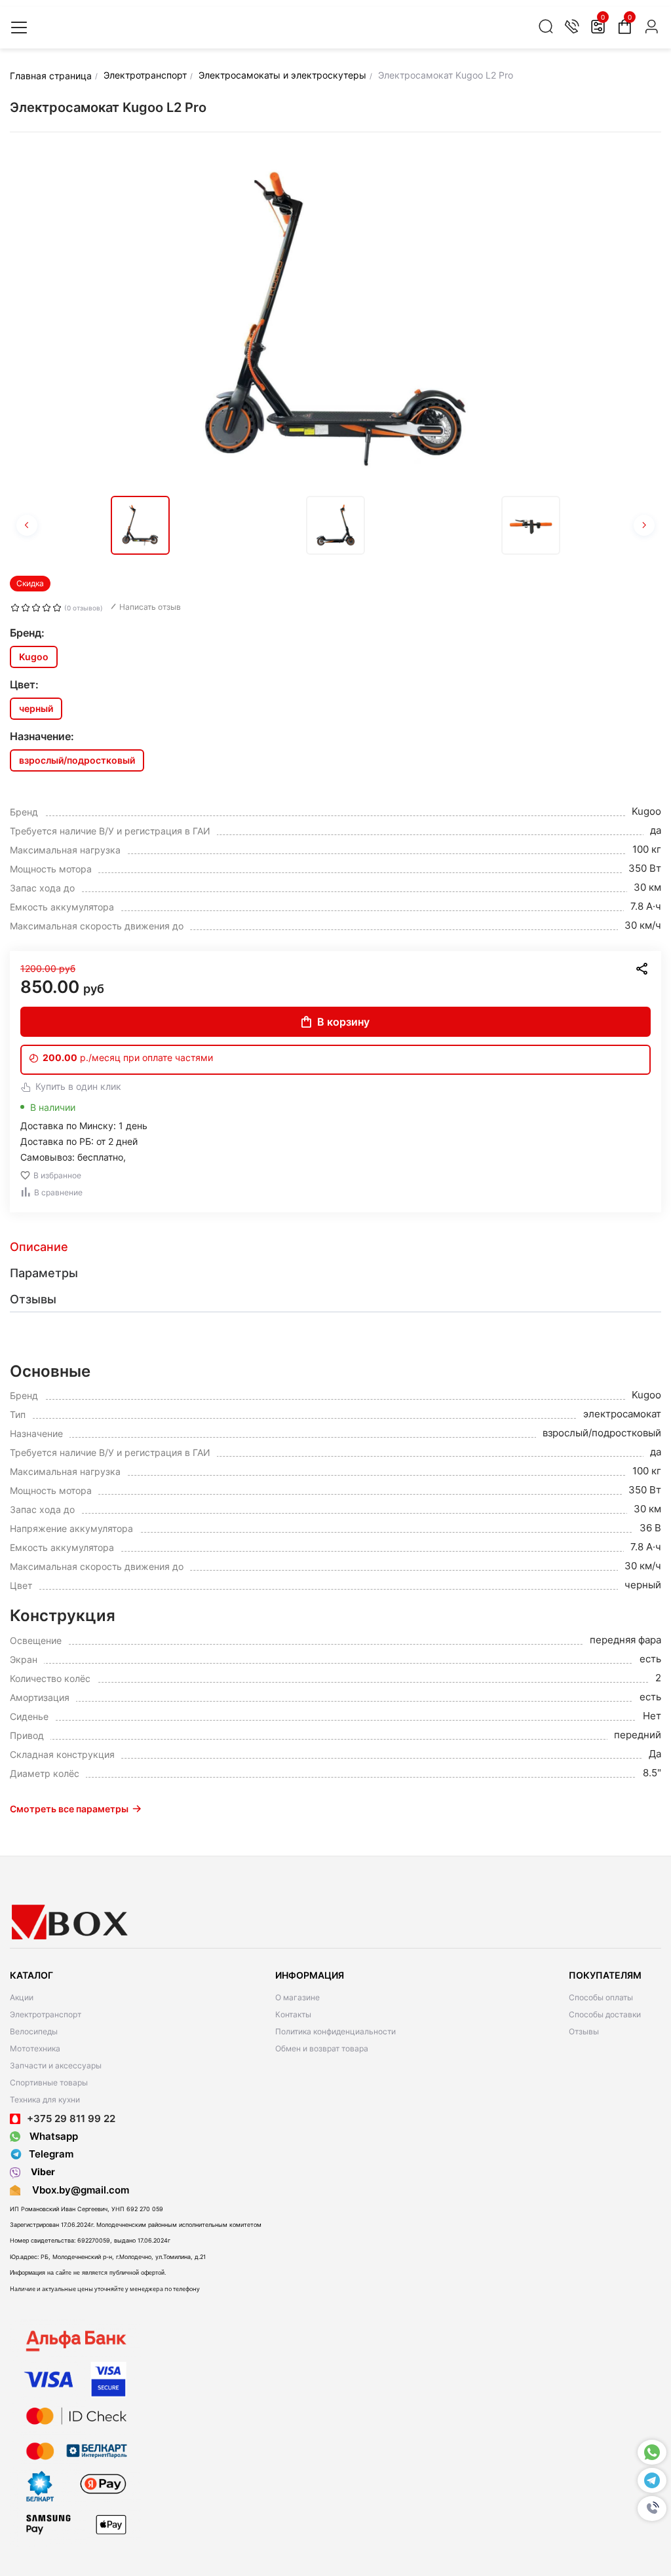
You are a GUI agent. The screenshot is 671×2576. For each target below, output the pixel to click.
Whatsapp (52, 2136)
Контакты (293, 2014)
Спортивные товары (49, 2082)
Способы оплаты (601, 1997)
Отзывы (584, 2031)
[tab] (335, 1247)
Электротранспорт (46, 2014)
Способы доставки (605, 2014)
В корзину (343, 1022)
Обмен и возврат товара (322, 2048)
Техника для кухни (45, 2100)
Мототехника (35, 2048)
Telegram (51, 2154)
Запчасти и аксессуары (56, 2065)
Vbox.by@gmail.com (78, 2190)
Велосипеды (34, 2031)
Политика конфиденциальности (335, 2031)
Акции (22, 1997)
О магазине (297, 1997)
